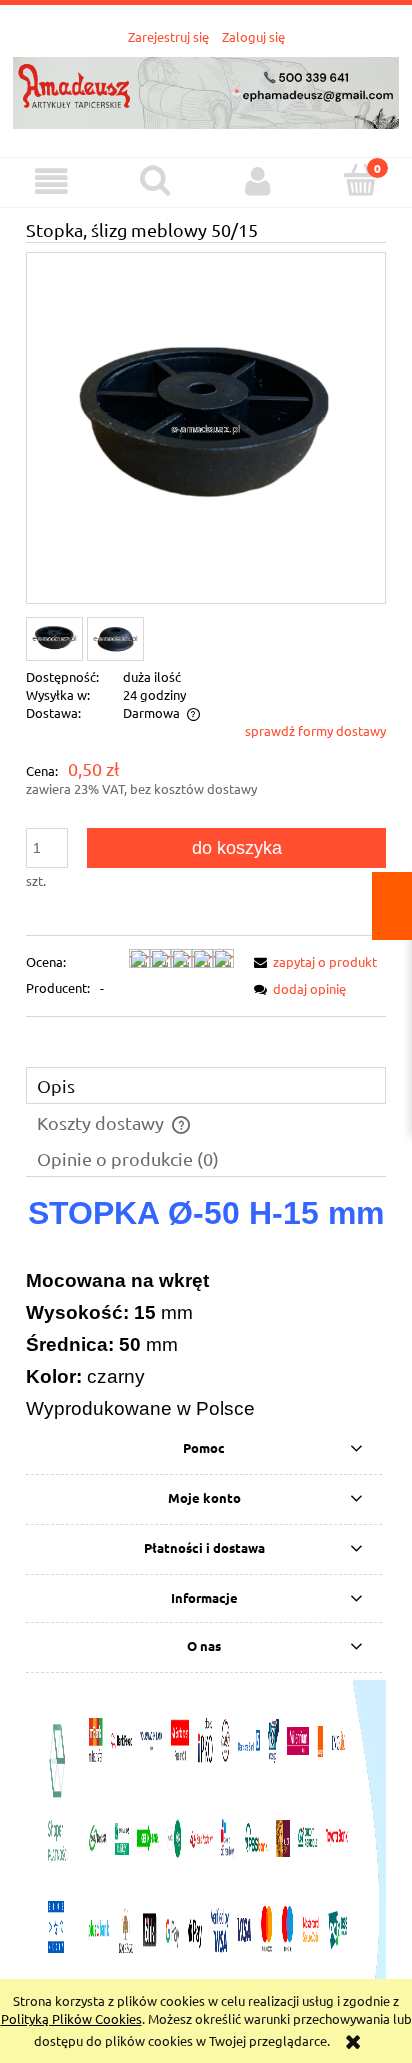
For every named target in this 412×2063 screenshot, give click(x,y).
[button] (51, 181)
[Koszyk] (360, 180)
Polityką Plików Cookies (71, 2018)
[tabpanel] (206, 1311)
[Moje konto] (257, 181)
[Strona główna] (206, 90)
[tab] (206, 1085)
